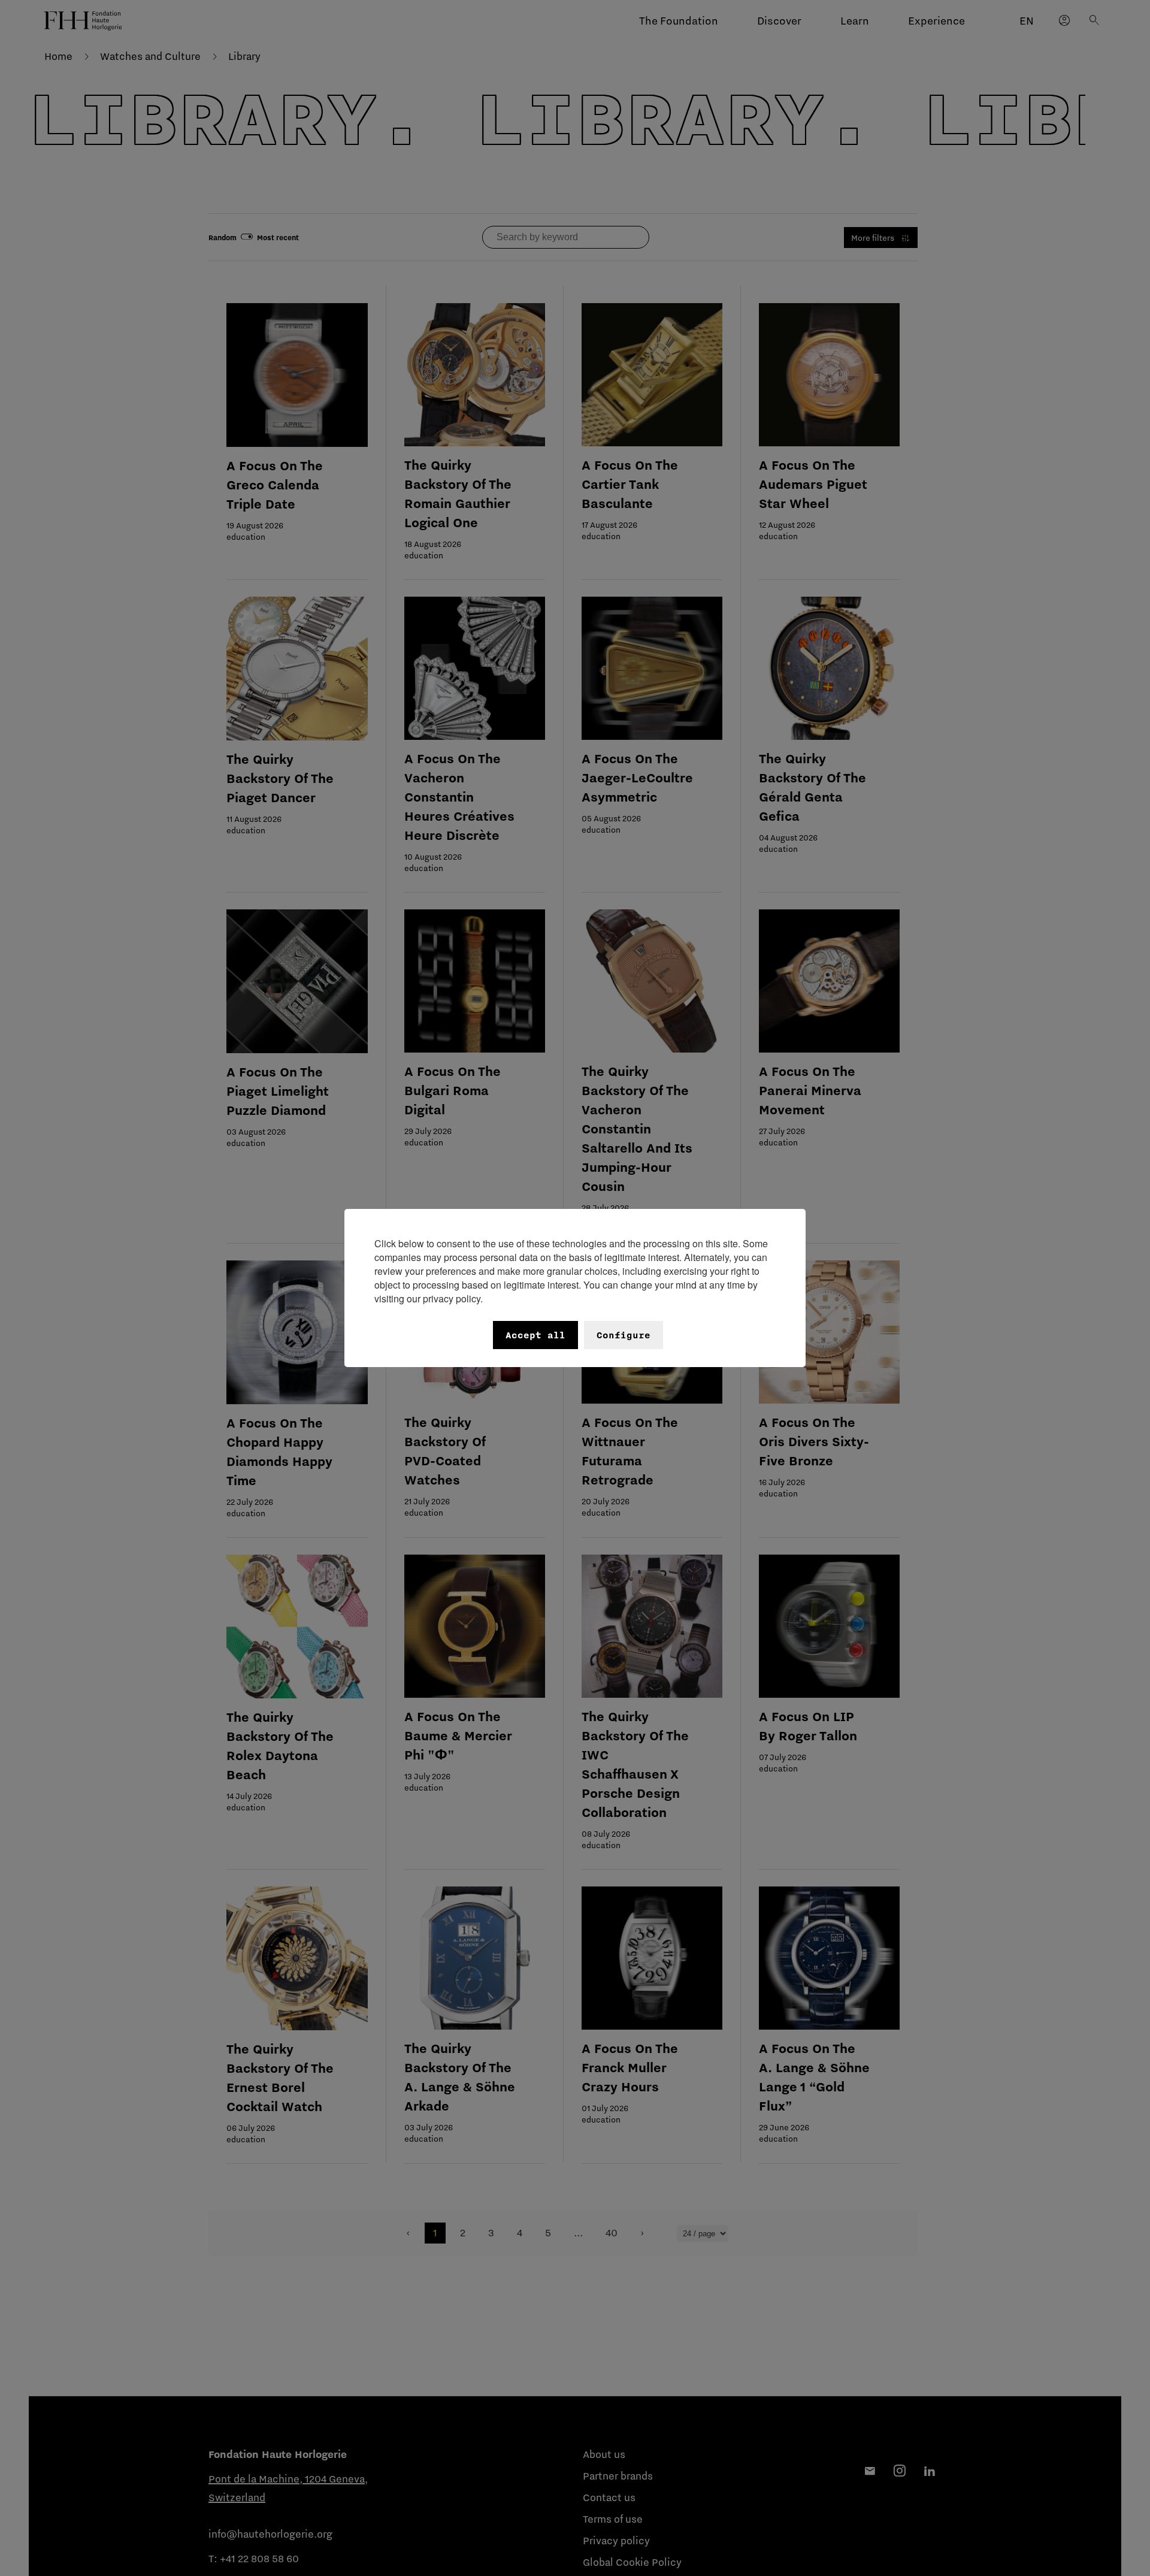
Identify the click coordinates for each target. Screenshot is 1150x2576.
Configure (624, 1335)
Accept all (535, 1335)
